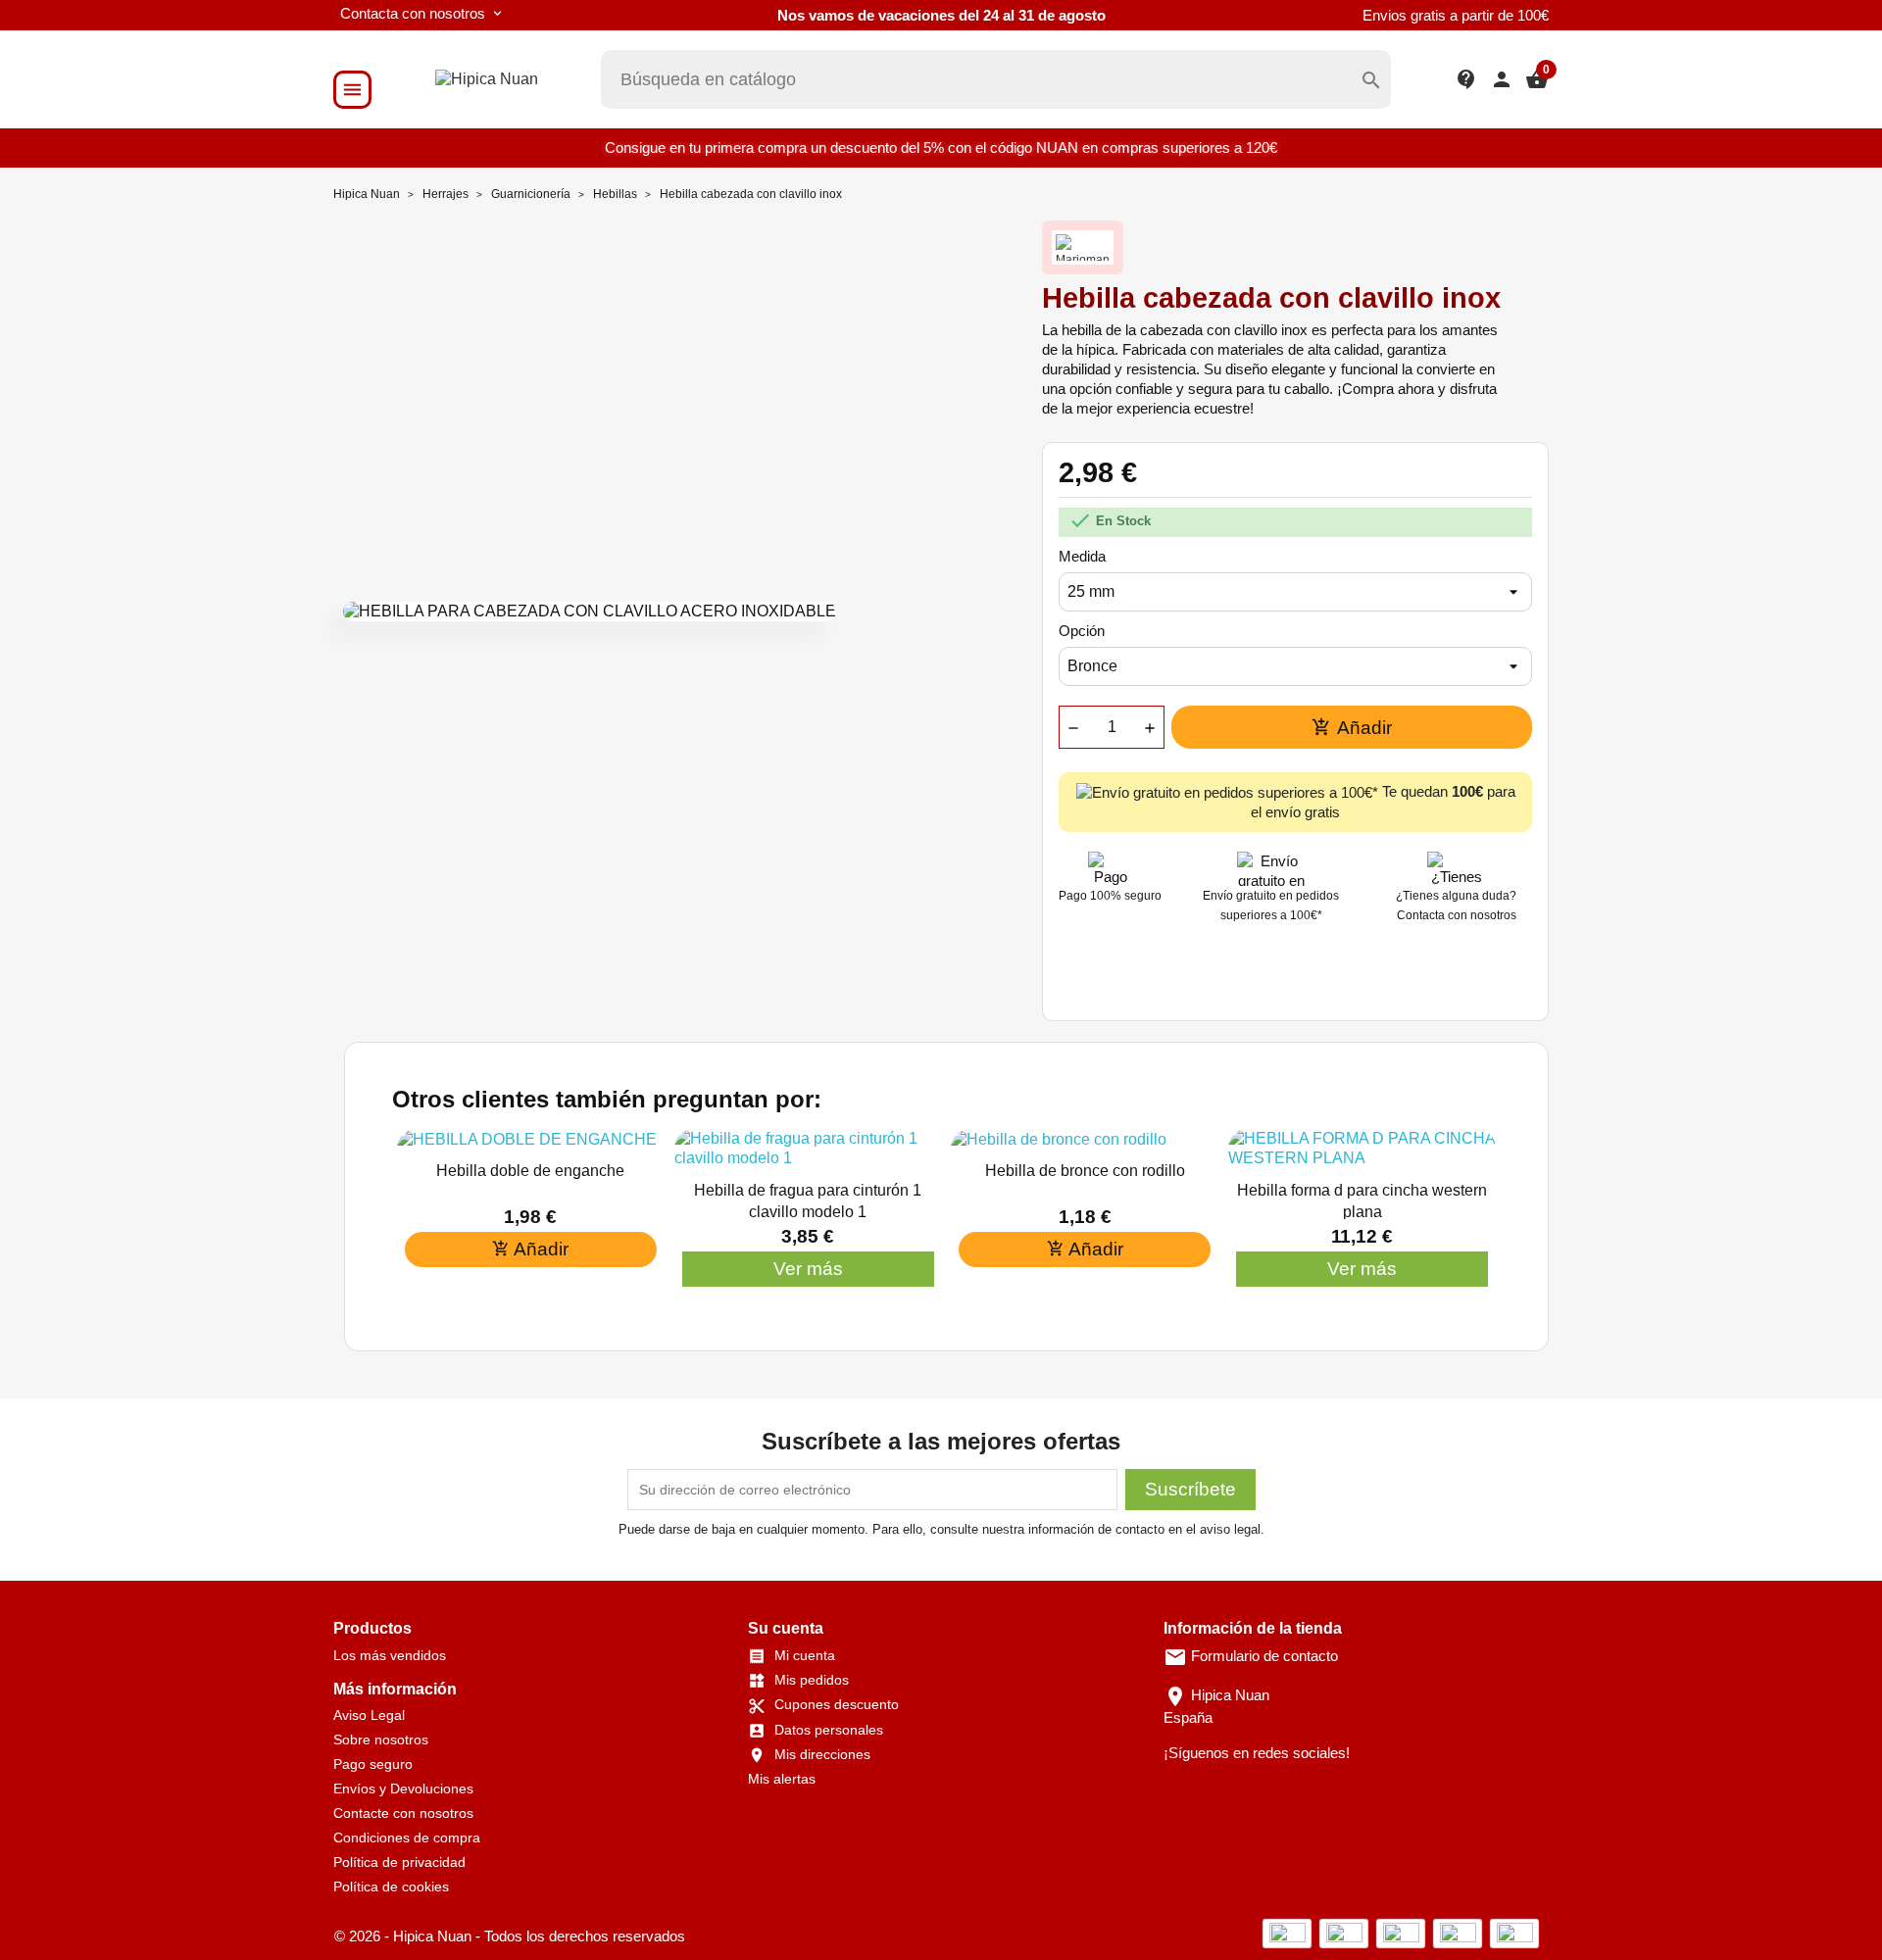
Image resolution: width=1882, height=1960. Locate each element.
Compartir (1249, 980)
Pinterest (1351, 980)
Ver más (808, 1269)
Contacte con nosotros (403, 1813)
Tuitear (1300, 980)
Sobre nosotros (381, 1739)
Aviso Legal (369, 1715)
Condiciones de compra (407, 1837)
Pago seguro (373, 1764)
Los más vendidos (390, 1655)
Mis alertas (782, 1779)
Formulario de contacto (1251, 1656)
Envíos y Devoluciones (403, 1788)
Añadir (1352, 728)
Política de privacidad (399, 1862)
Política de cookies (391, 1886)
